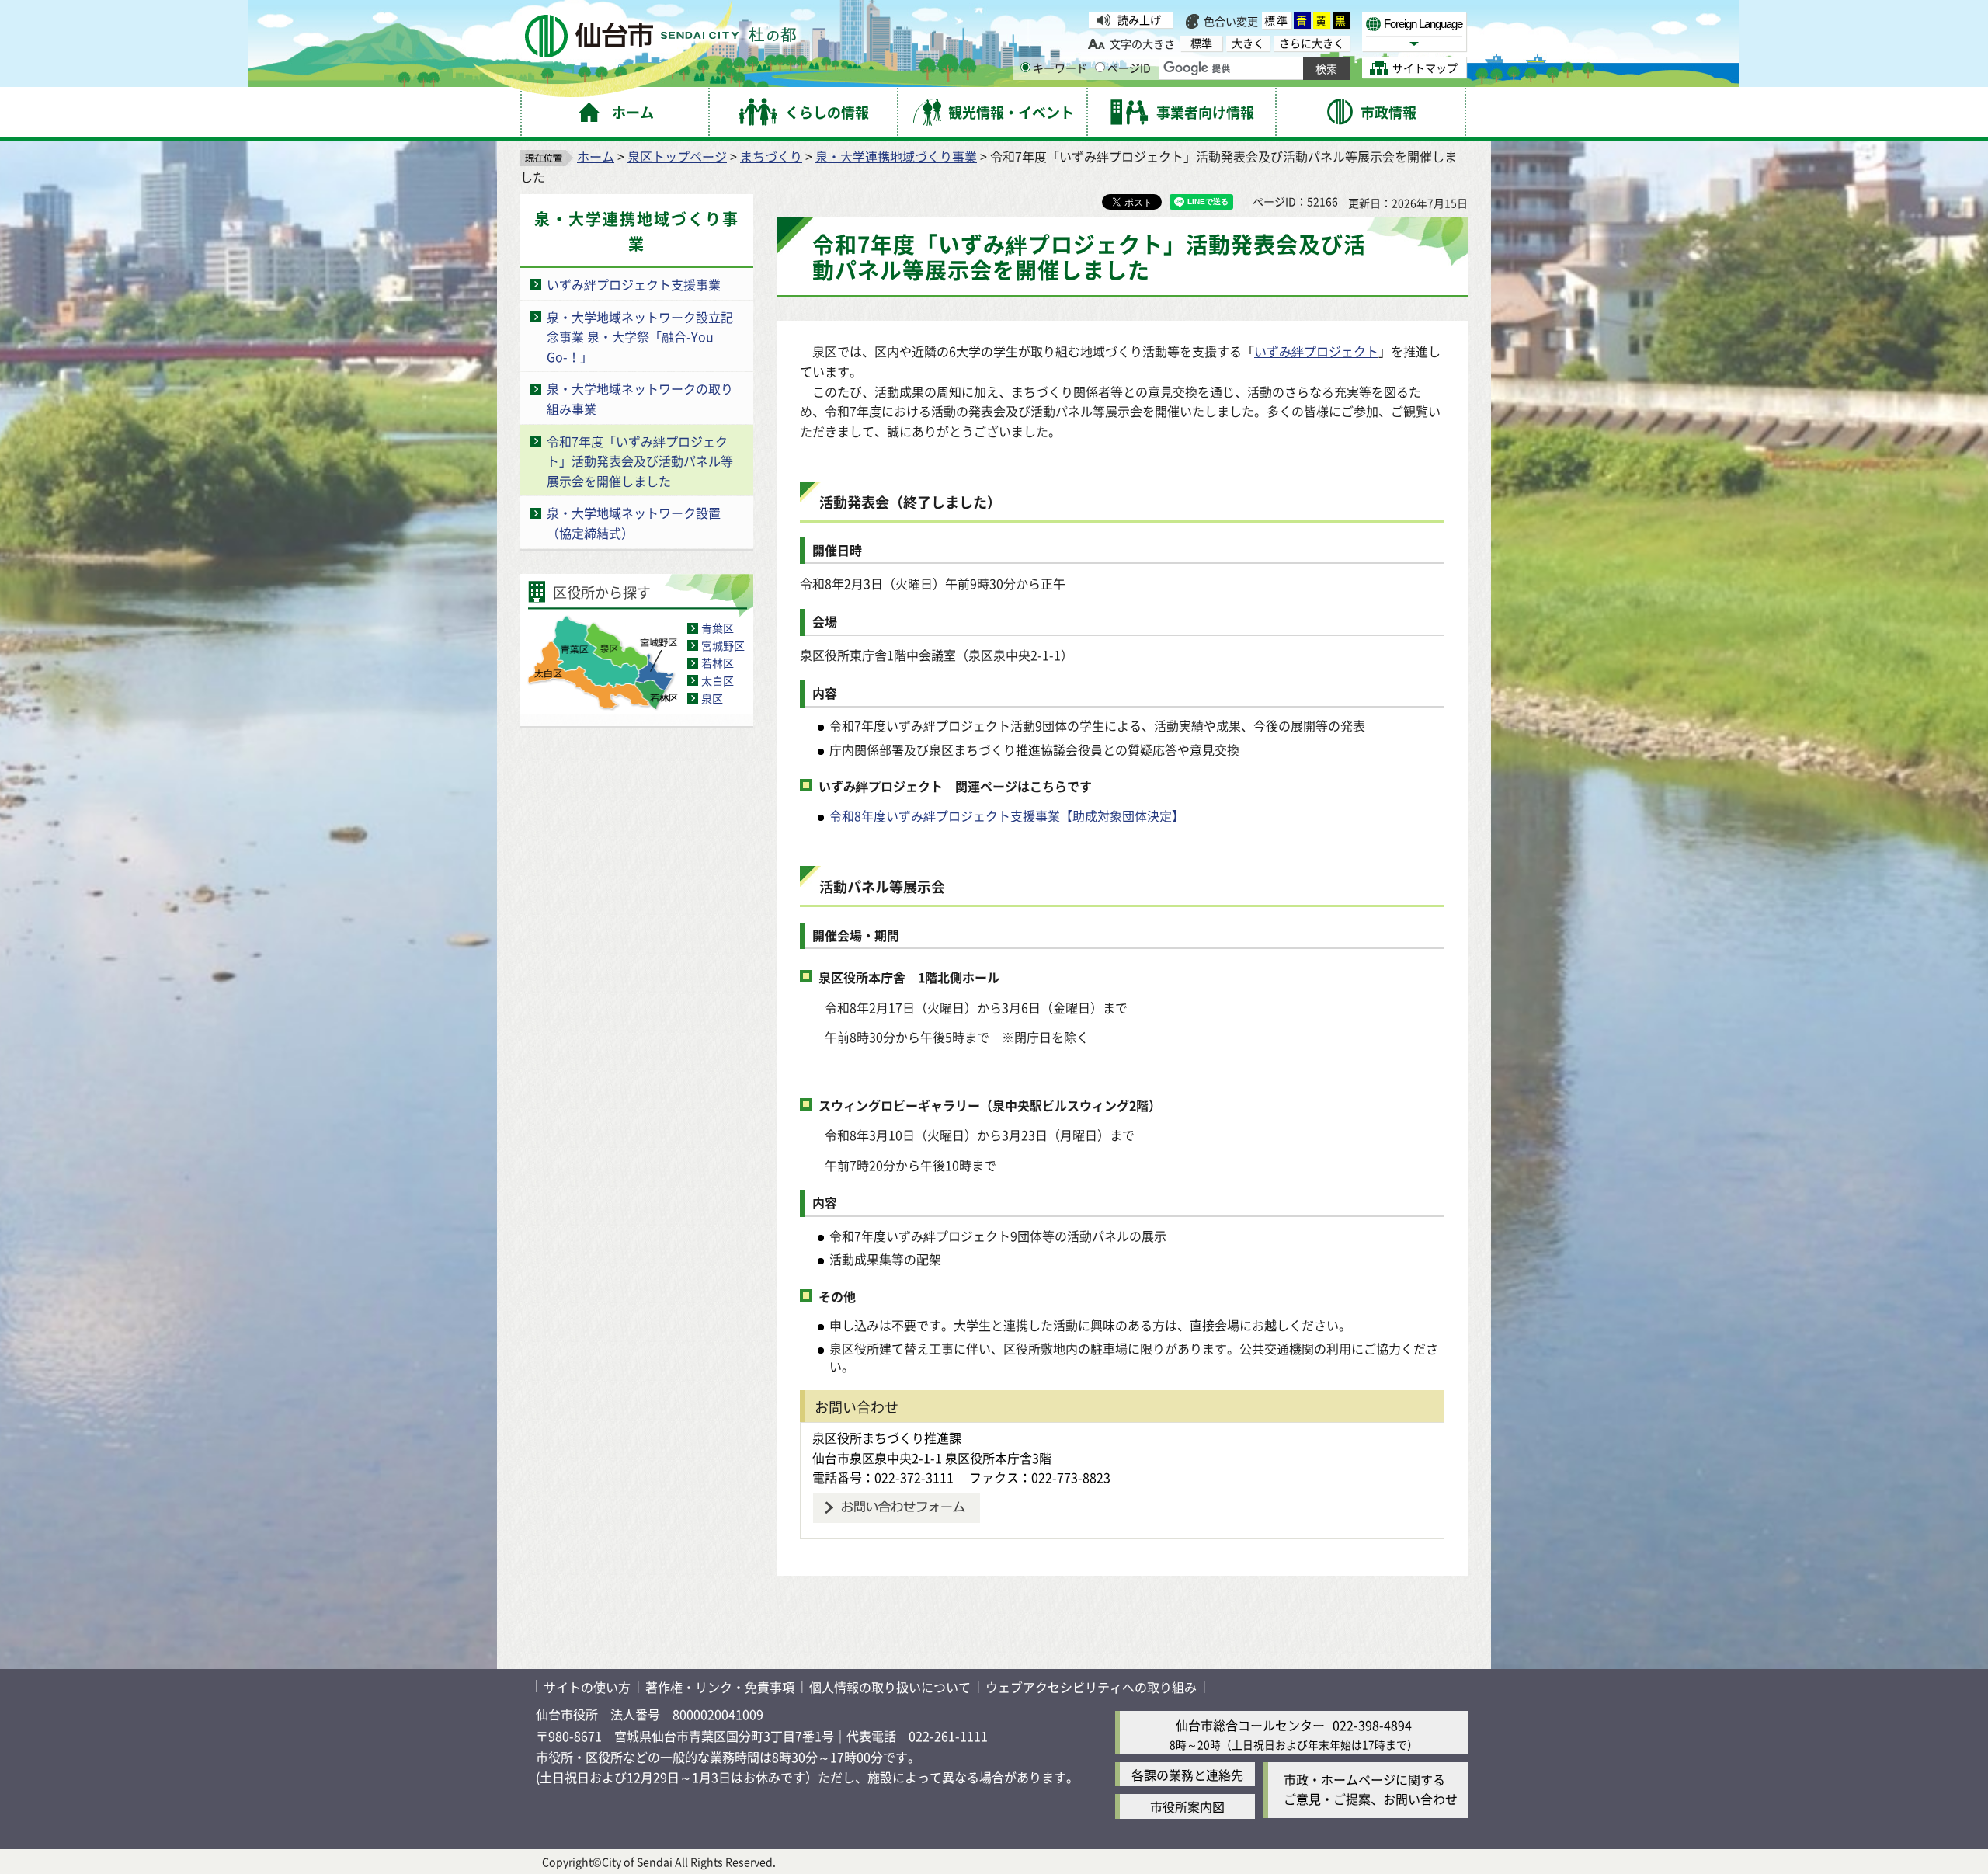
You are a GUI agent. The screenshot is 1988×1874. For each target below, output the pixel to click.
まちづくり (771, 156)
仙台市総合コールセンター (1250, 1725)
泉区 (712, 698)
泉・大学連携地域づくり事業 (896, 156)
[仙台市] (660, 36)
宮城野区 (723, 645)
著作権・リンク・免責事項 (720, 1687)
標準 (1277, 20)
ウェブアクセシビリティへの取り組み (1091, 1687)
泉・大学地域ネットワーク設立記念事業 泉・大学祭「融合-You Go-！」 (640, 337)
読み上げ (1139, 19)
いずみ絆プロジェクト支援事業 (634, 284)
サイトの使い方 (587, 1687)
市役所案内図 (1187, 1806)
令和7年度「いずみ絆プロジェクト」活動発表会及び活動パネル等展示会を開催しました (640, 461)
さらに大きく (1312, 43)
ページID (1129, 68)
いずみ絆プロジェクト (1316, 351)
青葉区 (718, 628)
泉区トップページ (677, 156)
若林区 (718, 662)
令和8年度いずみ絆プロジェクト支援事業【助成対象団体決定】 (1007, 815)
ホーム (596, 156)
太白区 (718, 680)
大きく (1248, 43)
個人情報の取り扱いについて (890, 1687)
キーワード (1060, 68)
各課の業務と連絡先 (1187, 1775)
